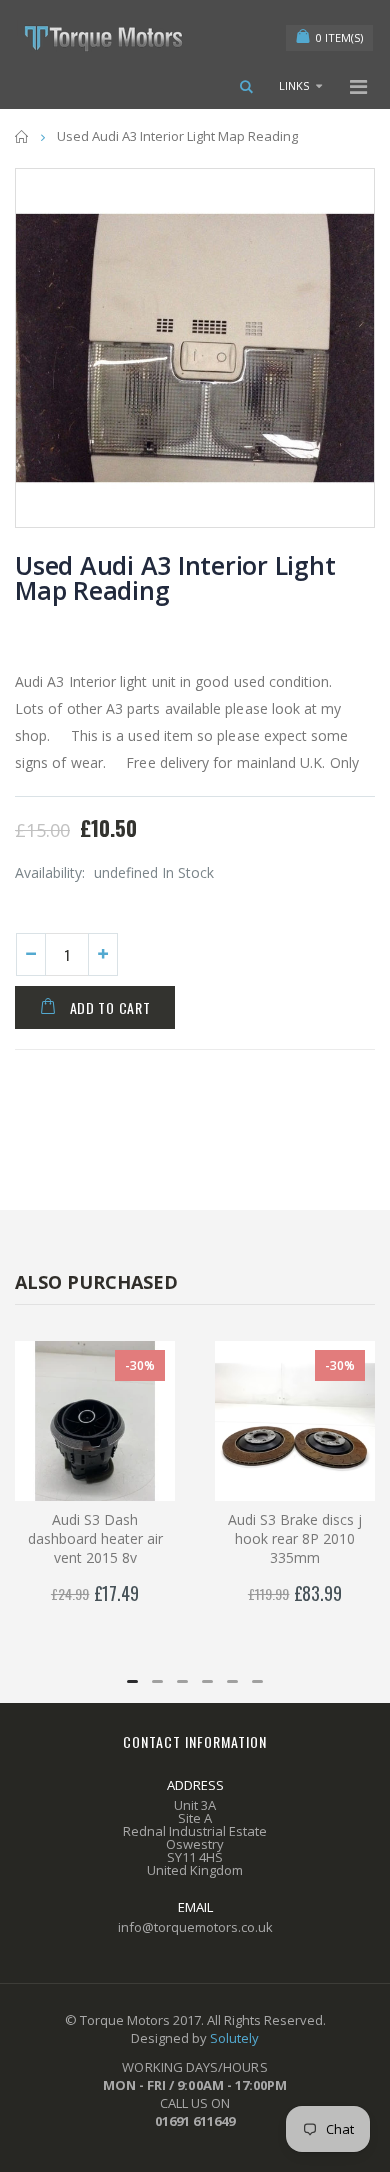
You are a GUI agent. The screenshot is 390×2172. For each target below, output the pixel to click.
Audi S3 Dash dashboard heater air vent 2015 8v (95, 1538)
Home (22, 136)
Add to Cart (110, 1007)
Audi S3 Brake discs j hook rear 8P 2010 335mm (295, 1538)
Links (294, 85)
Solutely (234, 2038)
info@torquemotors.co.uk (195, 1927)
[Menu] (358, 86)
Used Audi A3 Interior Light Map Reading (175, 577)
